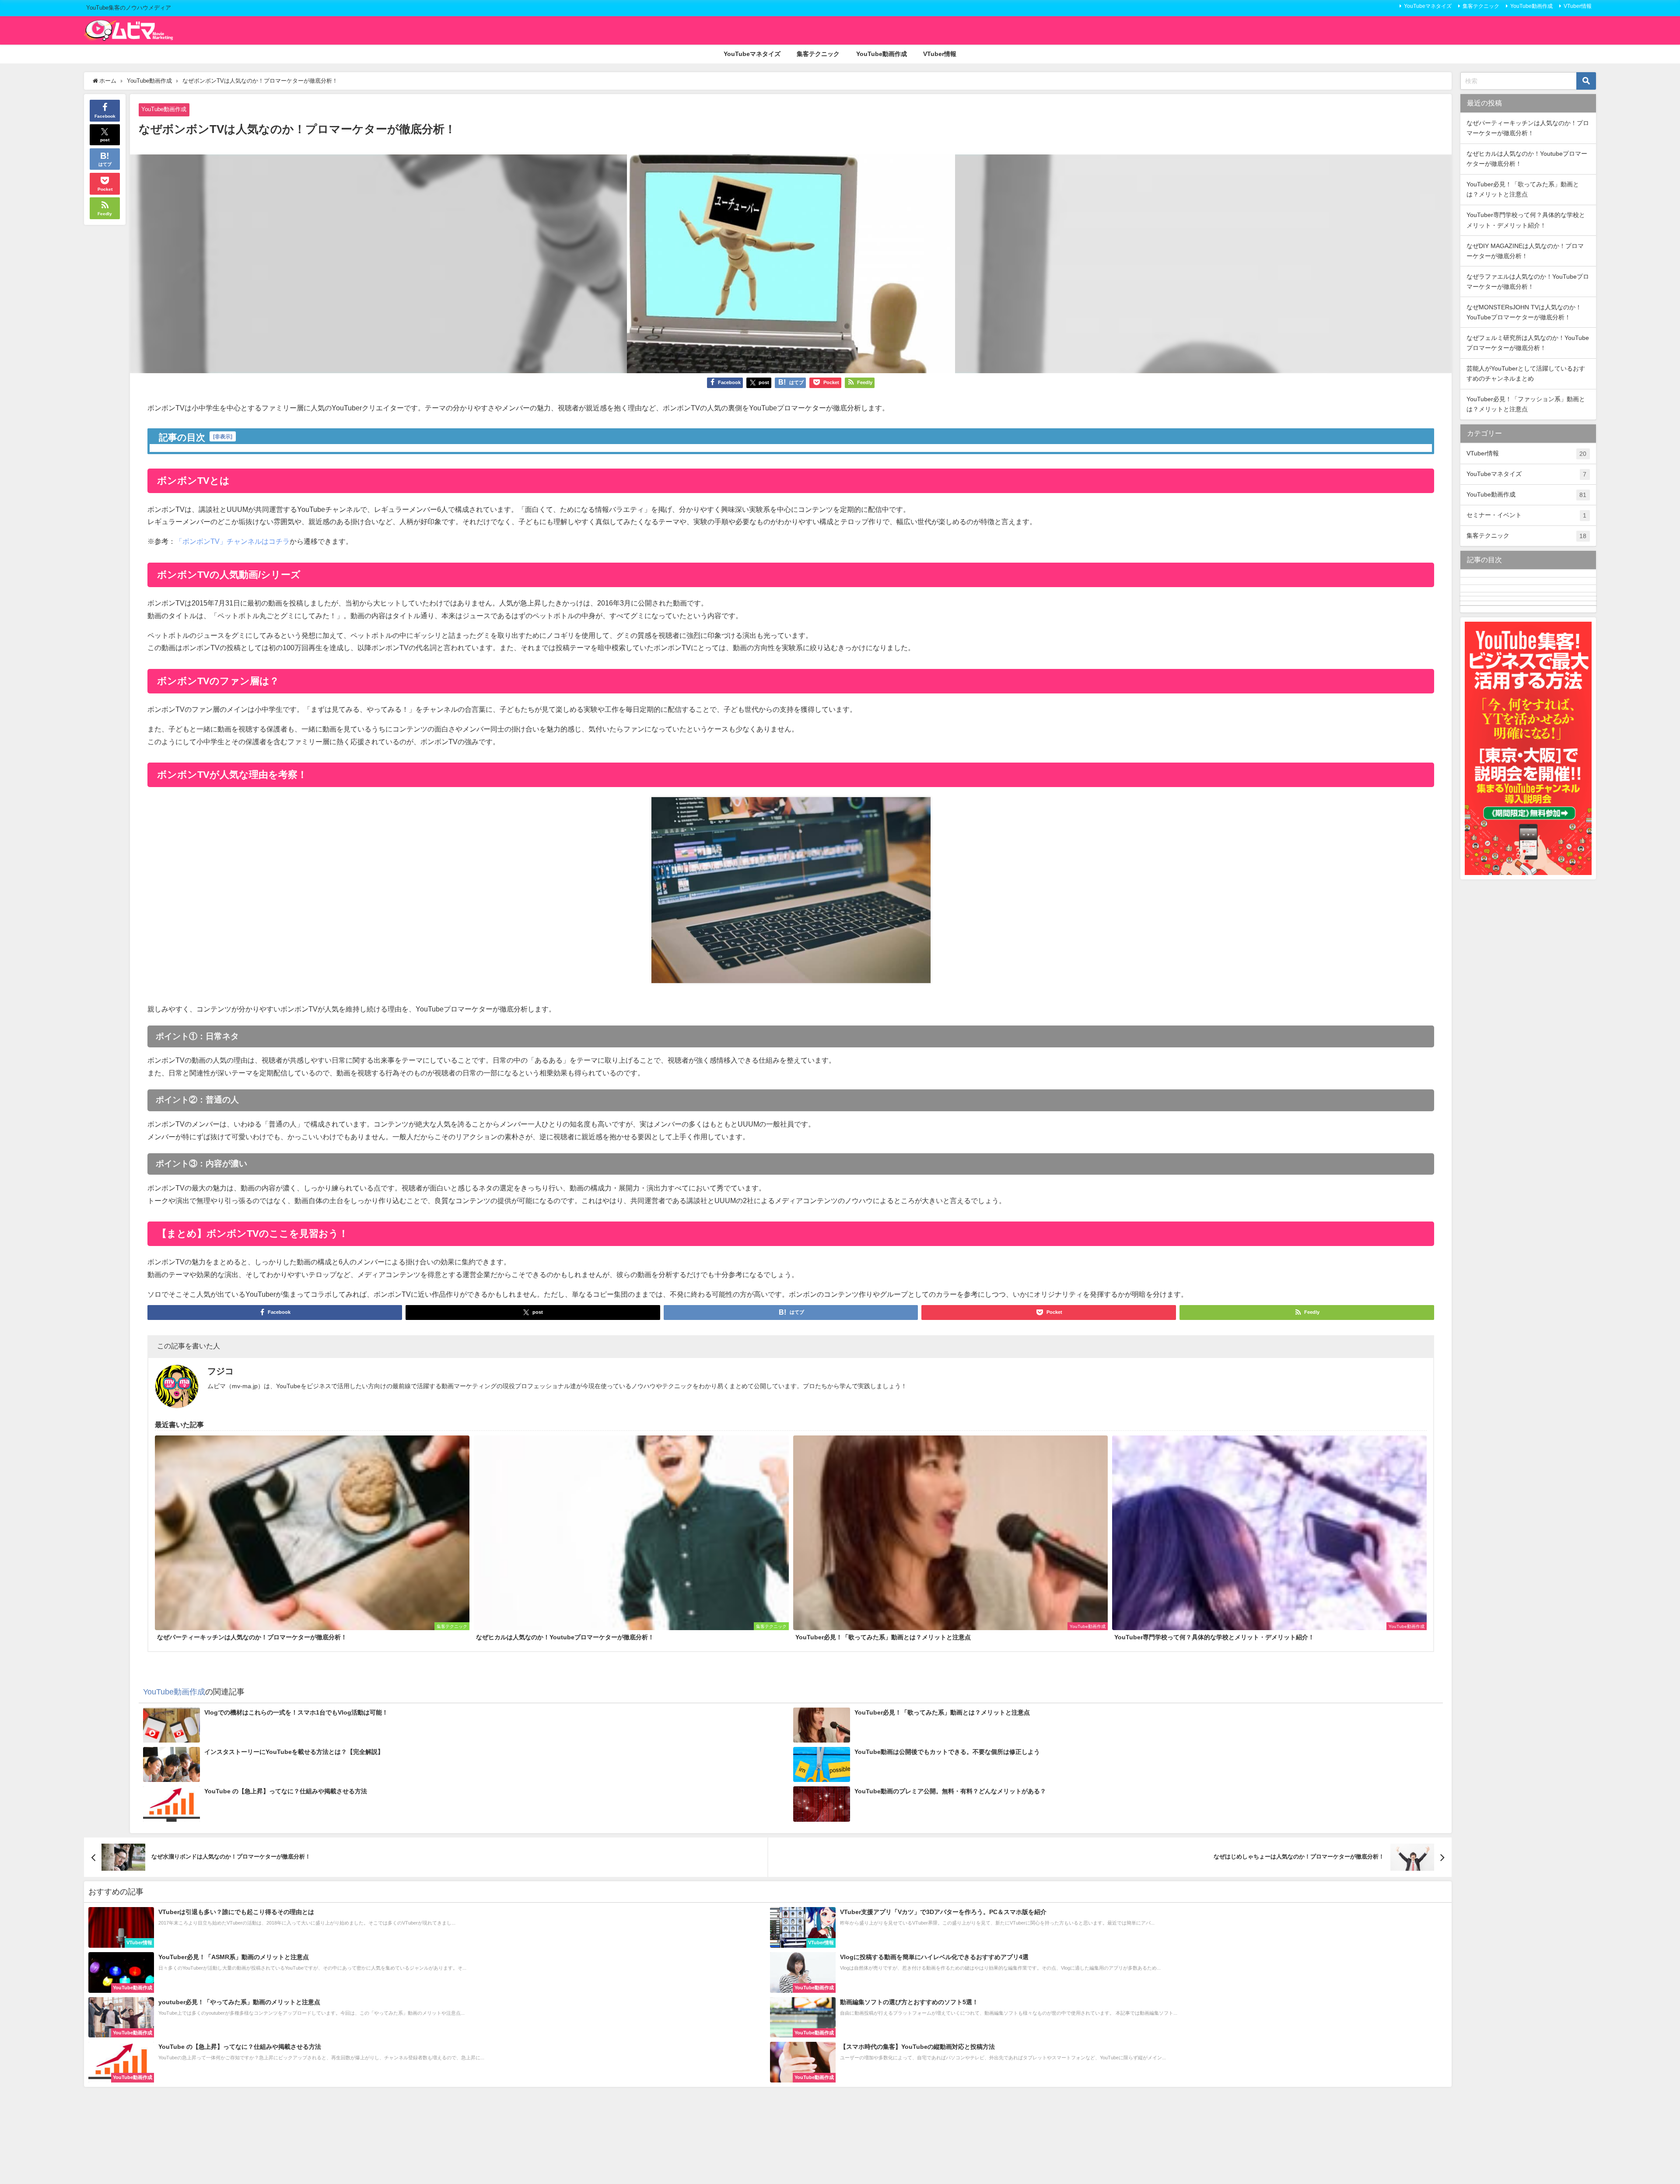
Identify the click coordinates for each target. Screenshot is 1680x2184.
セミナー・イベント (1526, 515)
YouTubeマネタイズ (1428, 6)
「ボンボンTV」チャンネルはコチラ (233, 541)
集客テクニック (1481, 6)
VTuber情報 (1578, 6)
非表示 (223, 436)
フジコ (220, 1371)
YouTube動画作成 (1531, 6)
